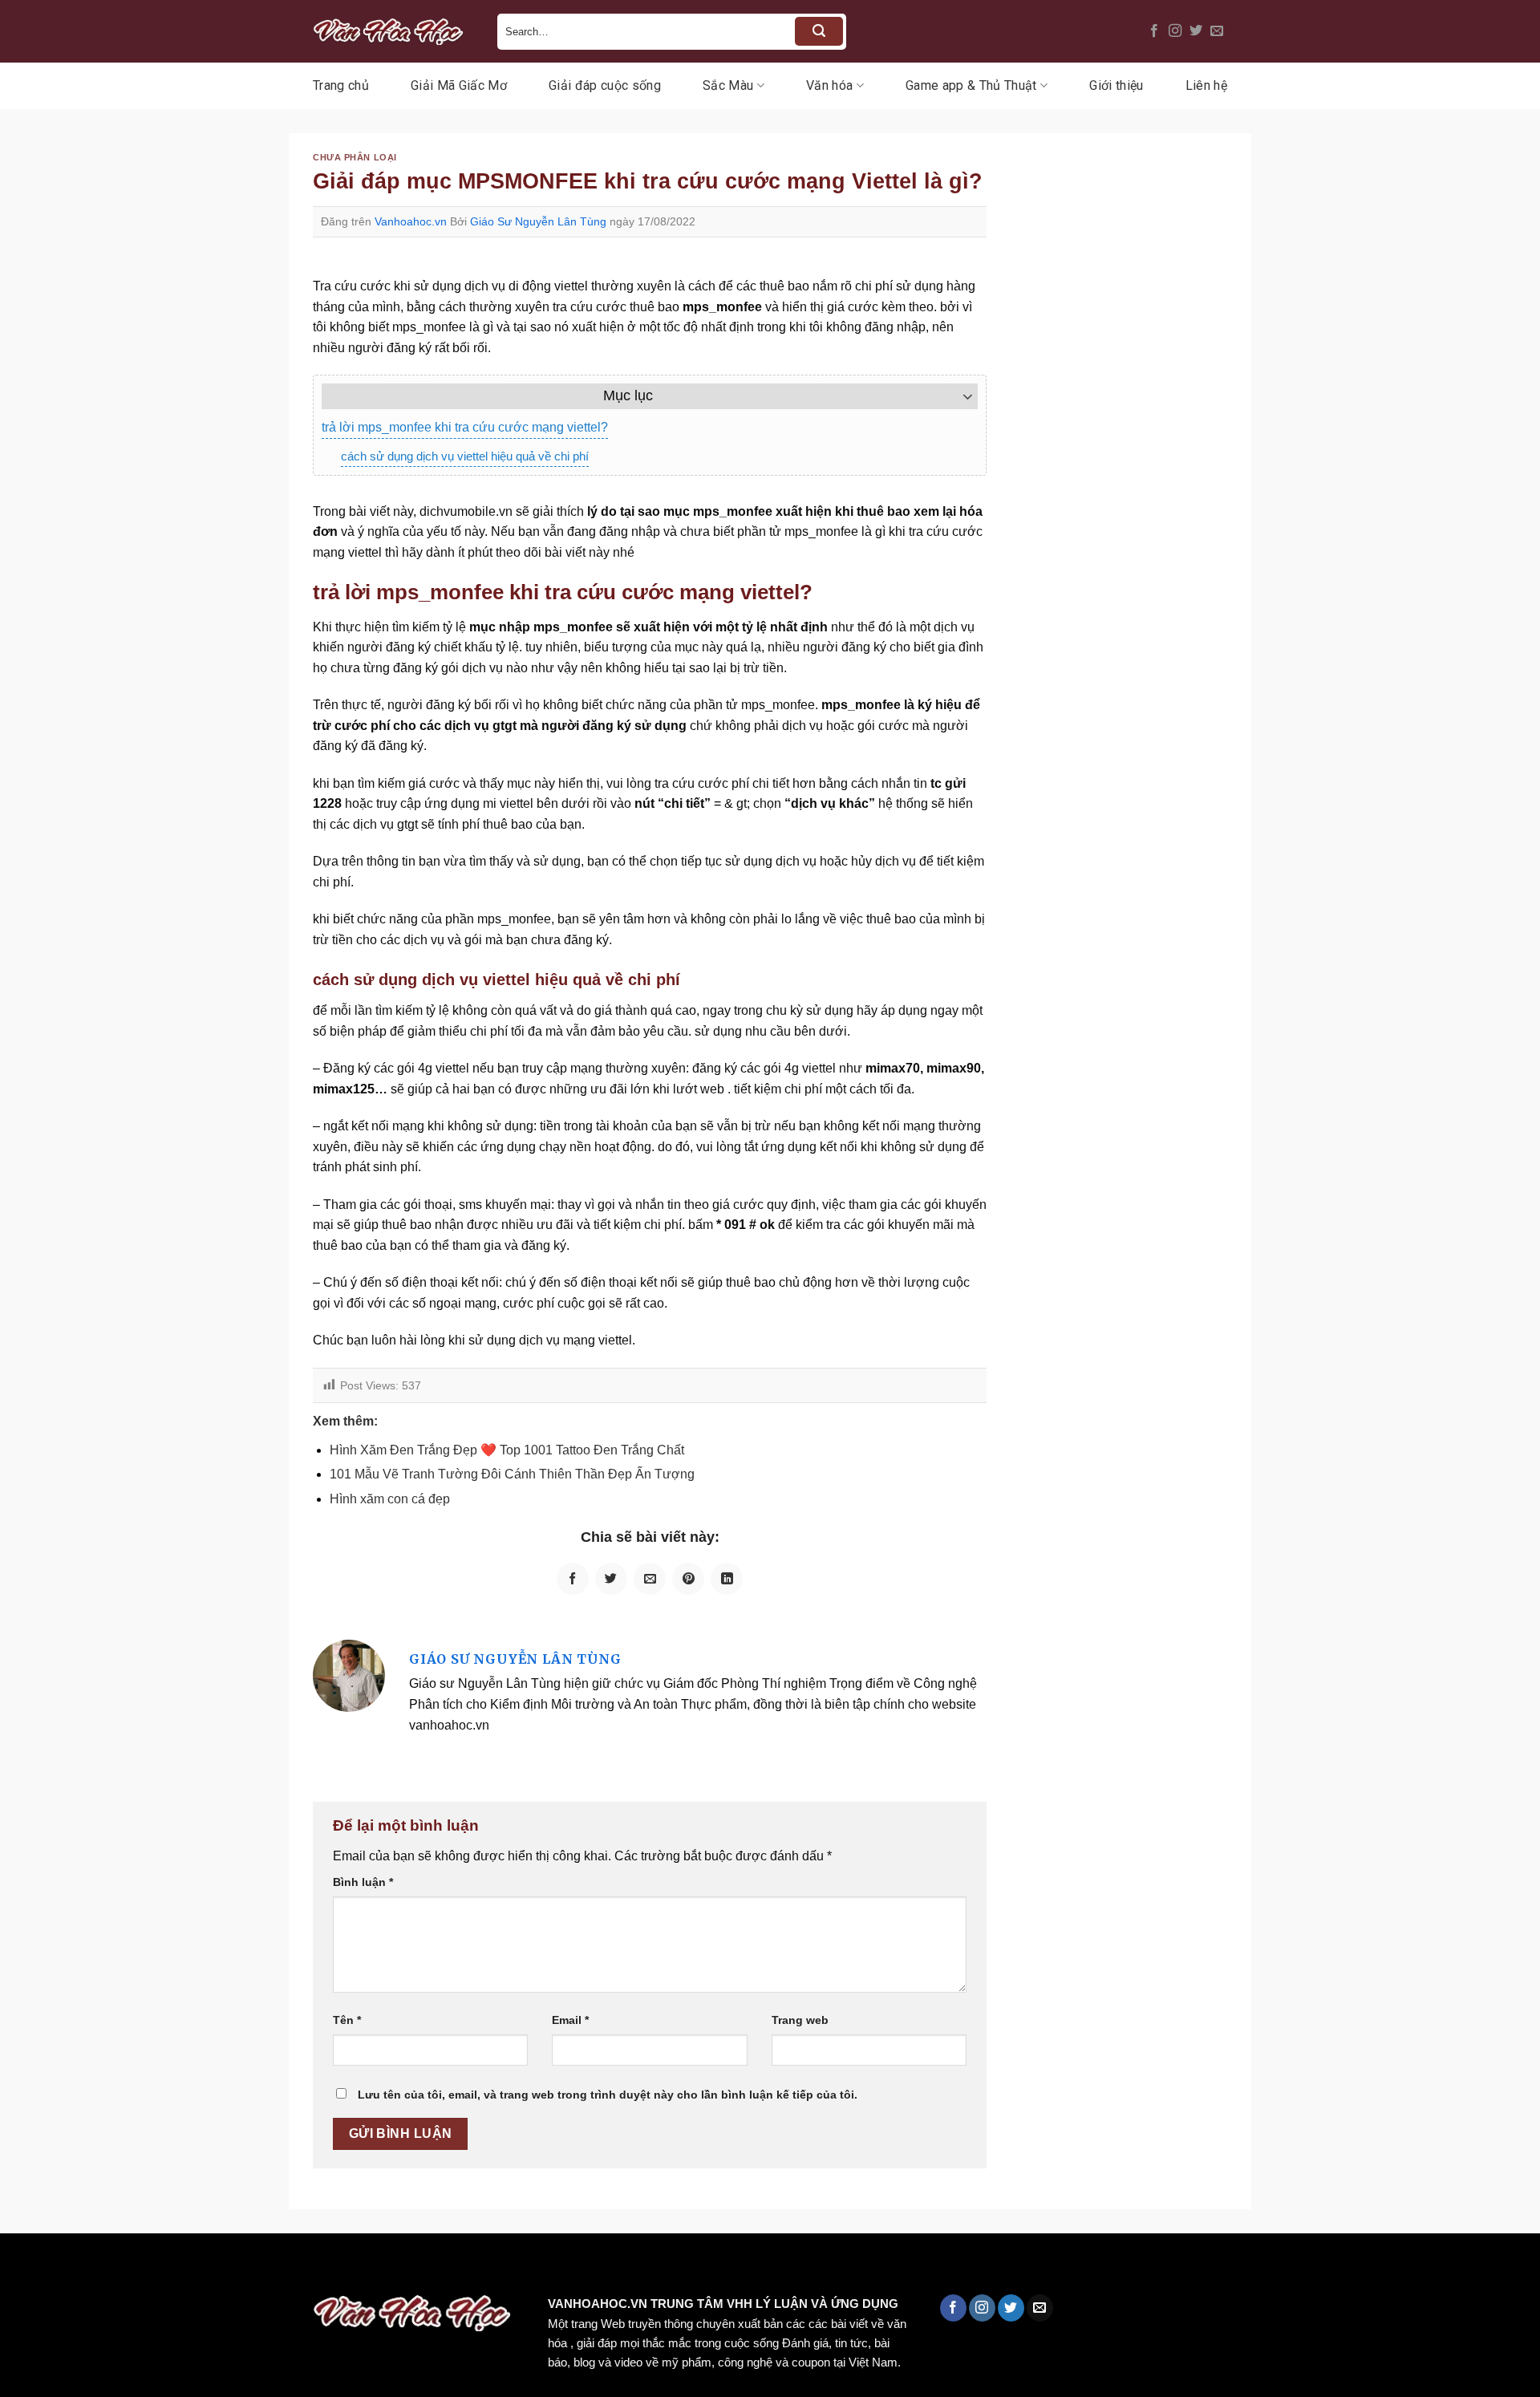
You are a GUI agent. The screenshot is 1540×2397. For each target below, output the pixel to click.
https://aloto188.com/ (444, 2267)
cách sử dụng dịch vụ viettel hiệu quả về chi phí (465, 456)
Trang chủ (341, 85)
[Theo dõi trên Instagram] (1175, 31)
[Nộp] (819, 31)
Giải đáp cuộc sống (605, 85)
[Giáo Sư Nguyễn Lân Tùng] (349, 1675)
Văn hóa (829, 85)
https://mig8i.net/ (320, 2267)
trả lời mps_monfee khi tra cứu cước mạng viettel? (465, 427)
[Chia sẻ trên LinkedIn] (727, 1579)
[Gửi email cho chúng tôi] (1217, 31)
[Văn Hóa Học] (393, 31)
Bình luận (363, 1882)
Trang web (800, 2020)
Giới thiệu (1116, 85)
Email (570, 2020)
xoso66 (73, 2267)
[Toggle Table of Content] (960, 396)
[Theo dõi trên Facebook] (1154, 31)
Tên (347, 2020)
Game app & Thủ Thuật (971, 85)
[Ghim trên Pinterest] (688, 1579)
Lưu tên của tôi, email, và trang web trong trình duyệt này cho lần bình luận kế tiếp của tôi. (608, 2095)
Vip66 (20, 2267)
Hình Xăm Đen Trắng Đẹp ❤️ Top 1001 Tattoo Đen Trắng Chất (507, 1450)
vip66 (126, 2267)
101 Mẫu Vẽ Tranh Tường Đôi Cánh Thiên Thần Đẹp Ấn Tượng (512, 1474)
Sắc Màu (728, 85)
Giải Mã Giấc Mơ (459, 85)
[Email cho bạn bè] (650, 1579)
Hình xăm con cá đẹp (390, 1499)
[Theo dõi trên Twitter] (1196, 31)
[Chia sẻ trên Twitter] (611, 1579)
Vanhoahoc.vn (411, 221)
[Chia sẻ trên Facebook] (573, 1579)
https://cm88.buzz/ (204, 2267)
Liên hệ (1206, 85)
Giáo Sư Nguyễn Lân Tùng (538, 221)
